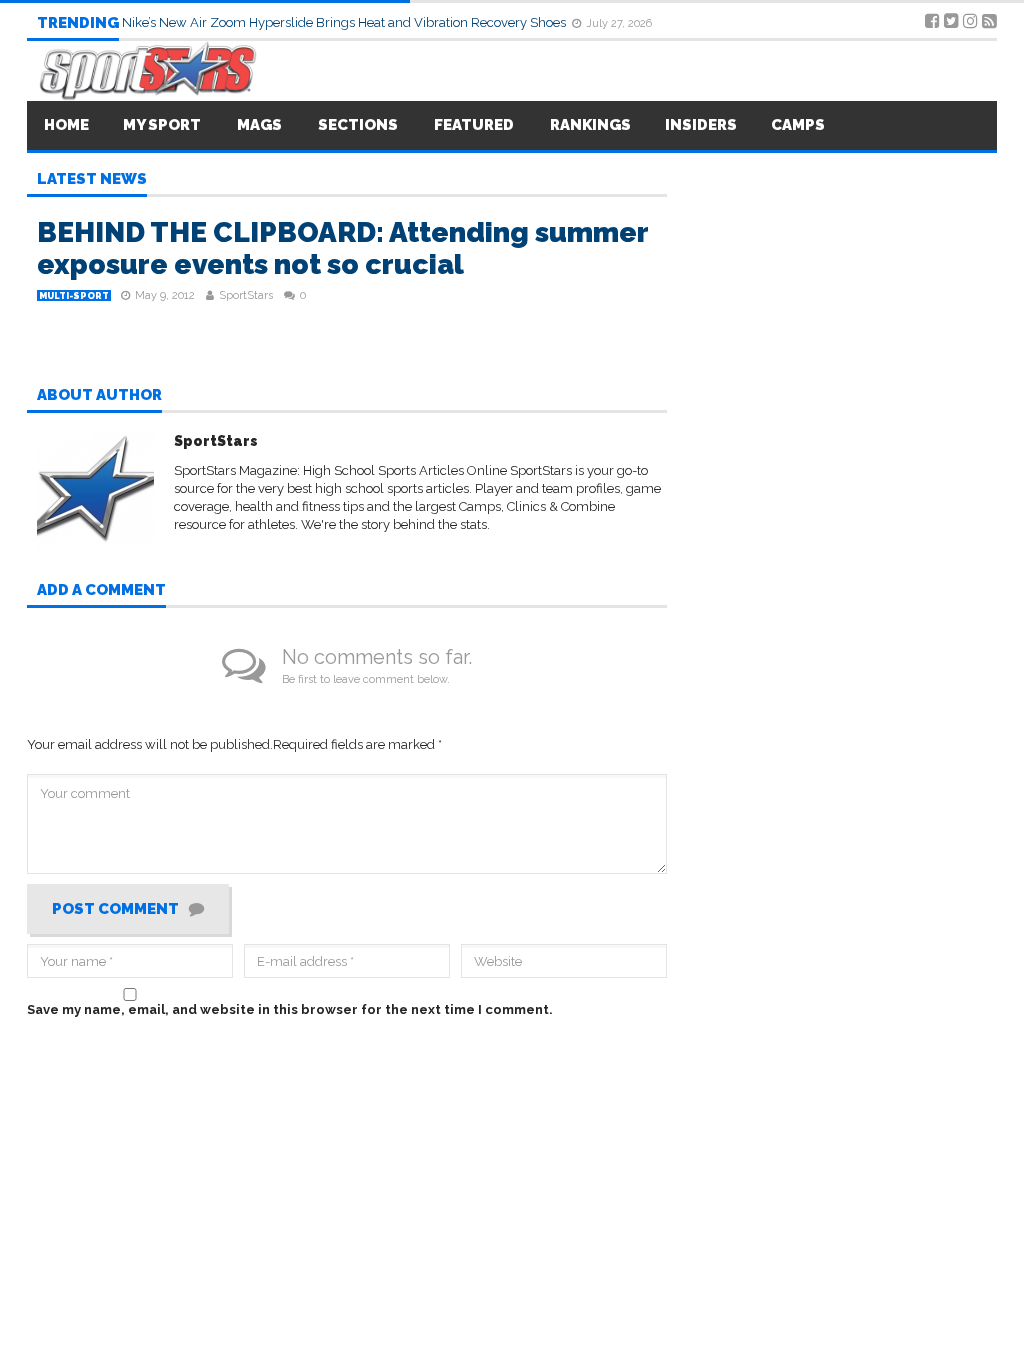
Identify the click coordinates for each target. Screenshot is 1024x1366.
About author (99, 396)
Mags (259, 125)
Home (66, 125)
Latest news (92, 180)
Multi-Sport (74, 296)
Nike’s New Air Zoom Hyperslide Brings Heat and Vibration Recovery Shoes (345, 22)
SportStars (246, 295)
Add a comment (101, 591)
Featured (474, 125)
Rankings (590, 125)
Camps (798, 125)
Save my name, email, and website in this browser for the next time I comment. (290, 1009)
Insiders (701, 125)
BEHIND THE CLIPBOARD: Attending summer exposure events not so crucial (342, 248)
